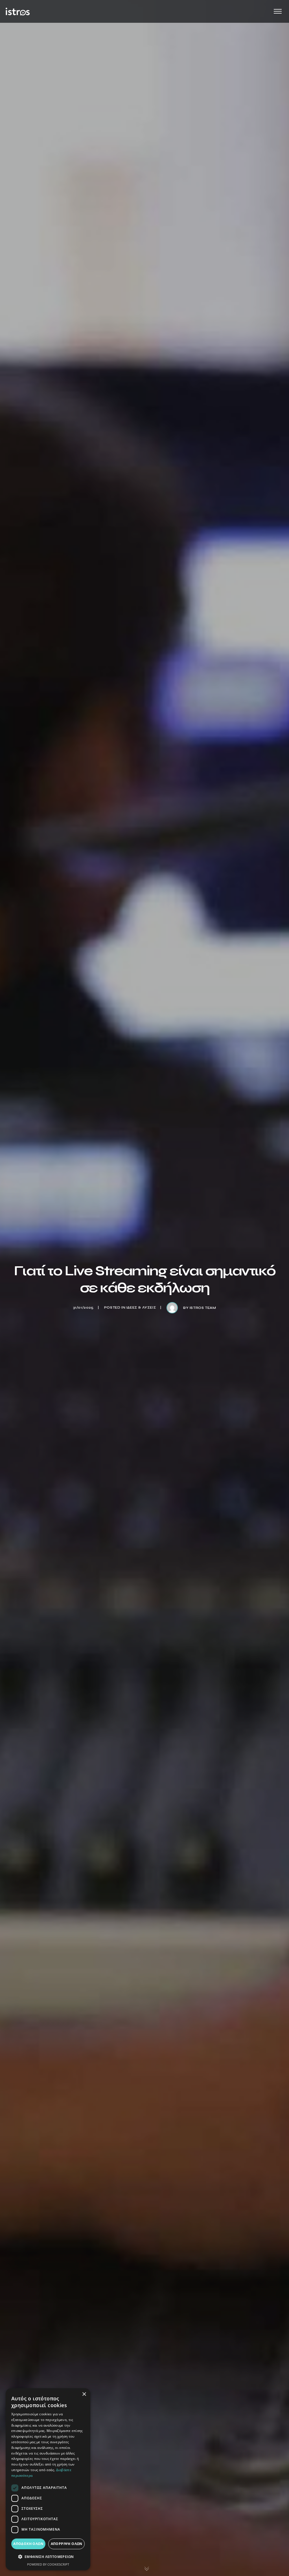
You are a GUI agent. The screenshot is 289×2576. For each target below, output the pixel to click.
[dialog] (48, 2479)
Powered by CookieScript (48, 2564)
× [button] (84, 2394)
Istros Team (203, 1308)
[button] (48, 2557)
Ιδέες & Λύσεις (141, 1307)
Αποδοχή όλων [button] (28, 2544)
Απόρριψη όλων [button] (67, 2544)
